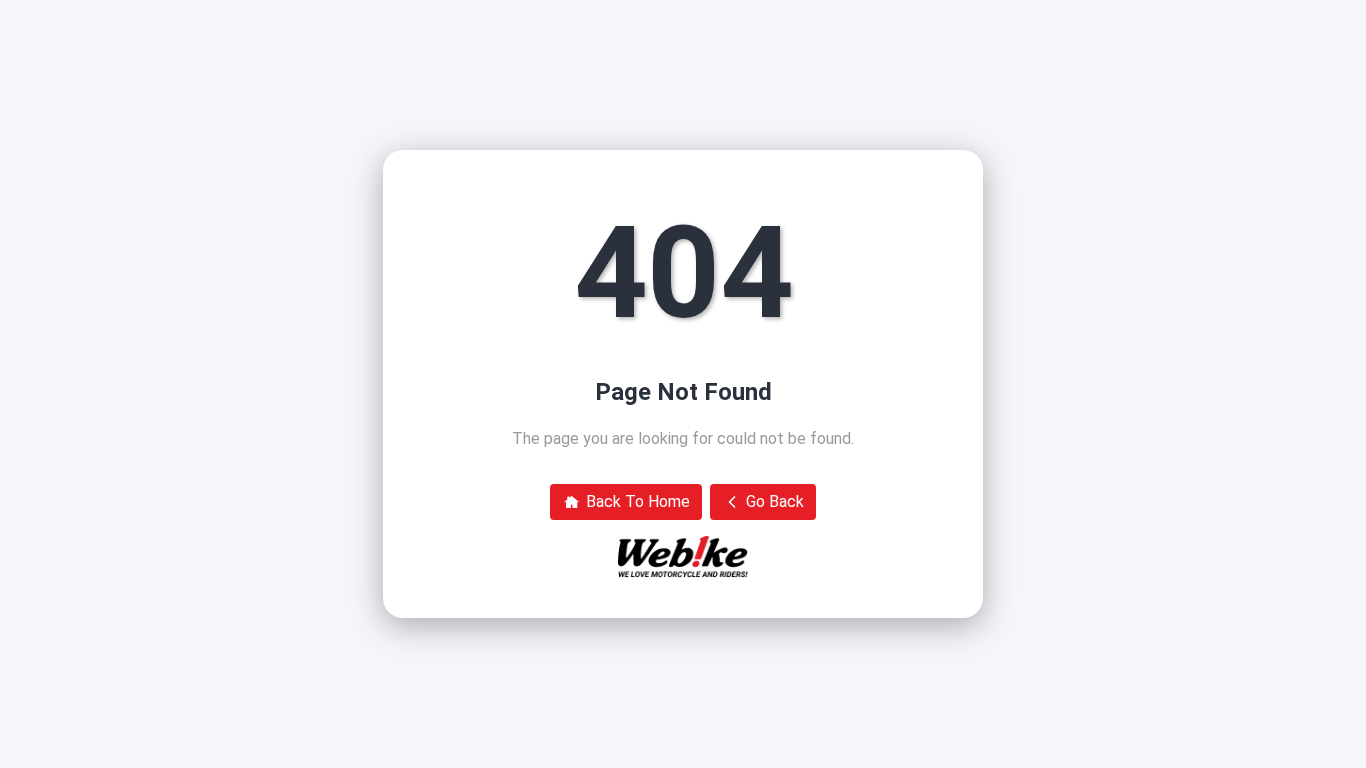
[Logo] (683, 557)
